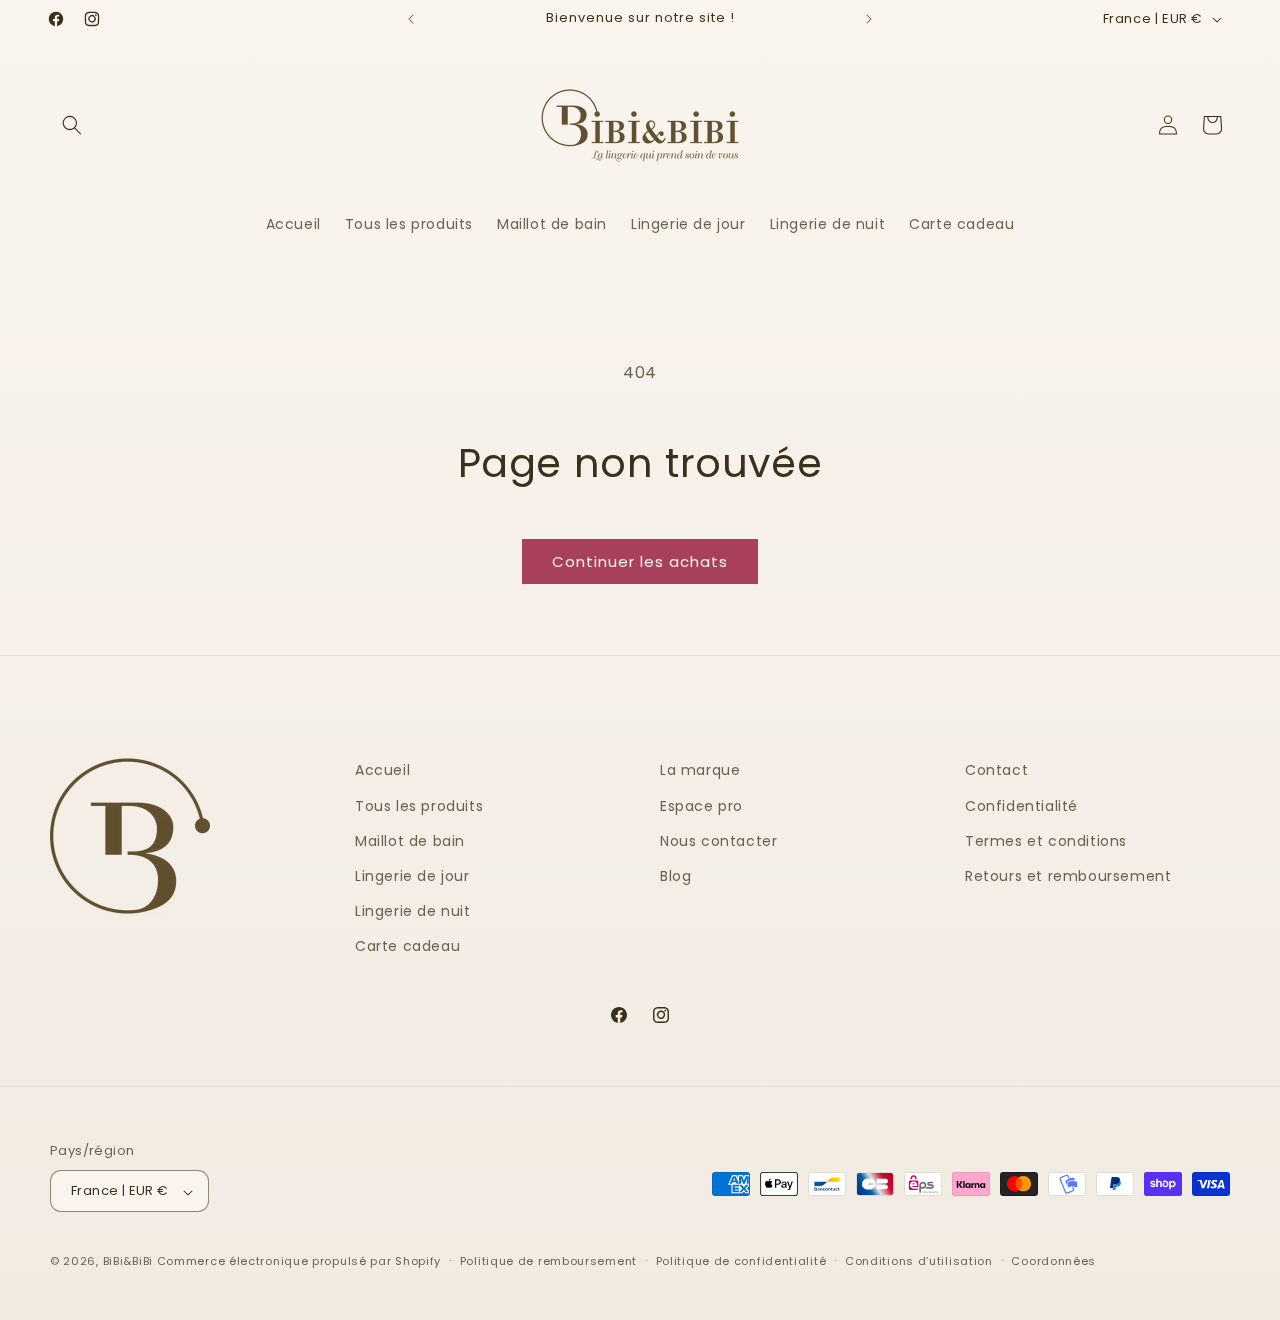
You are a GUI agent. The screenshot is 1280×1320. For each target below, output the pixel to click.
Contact (996, 770)
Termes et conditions (1046, 840)
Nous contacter (718, 840)
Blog (675, 876)
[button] (72, 125)
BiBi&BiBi (128, 1262)
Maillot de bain (410, 840)
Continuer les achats (640, 561)
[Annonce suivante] (869, 19)
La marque (700, 770)
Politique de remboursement (548, 1261)
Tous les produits (419, 805)
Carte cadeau (407, 946)
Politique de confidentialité (741, 1261)
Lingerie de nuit (413, 911)
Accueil (382, 770)
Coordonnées (1053, 1261)
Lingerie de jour (412, 876)
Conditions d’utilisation (919, 1261)
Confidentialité (1021, 805)
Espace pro (701, 805)
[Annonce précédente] (411, 19)
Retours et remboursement (1068, 876)
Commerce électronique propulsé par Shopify (299, 1262)
